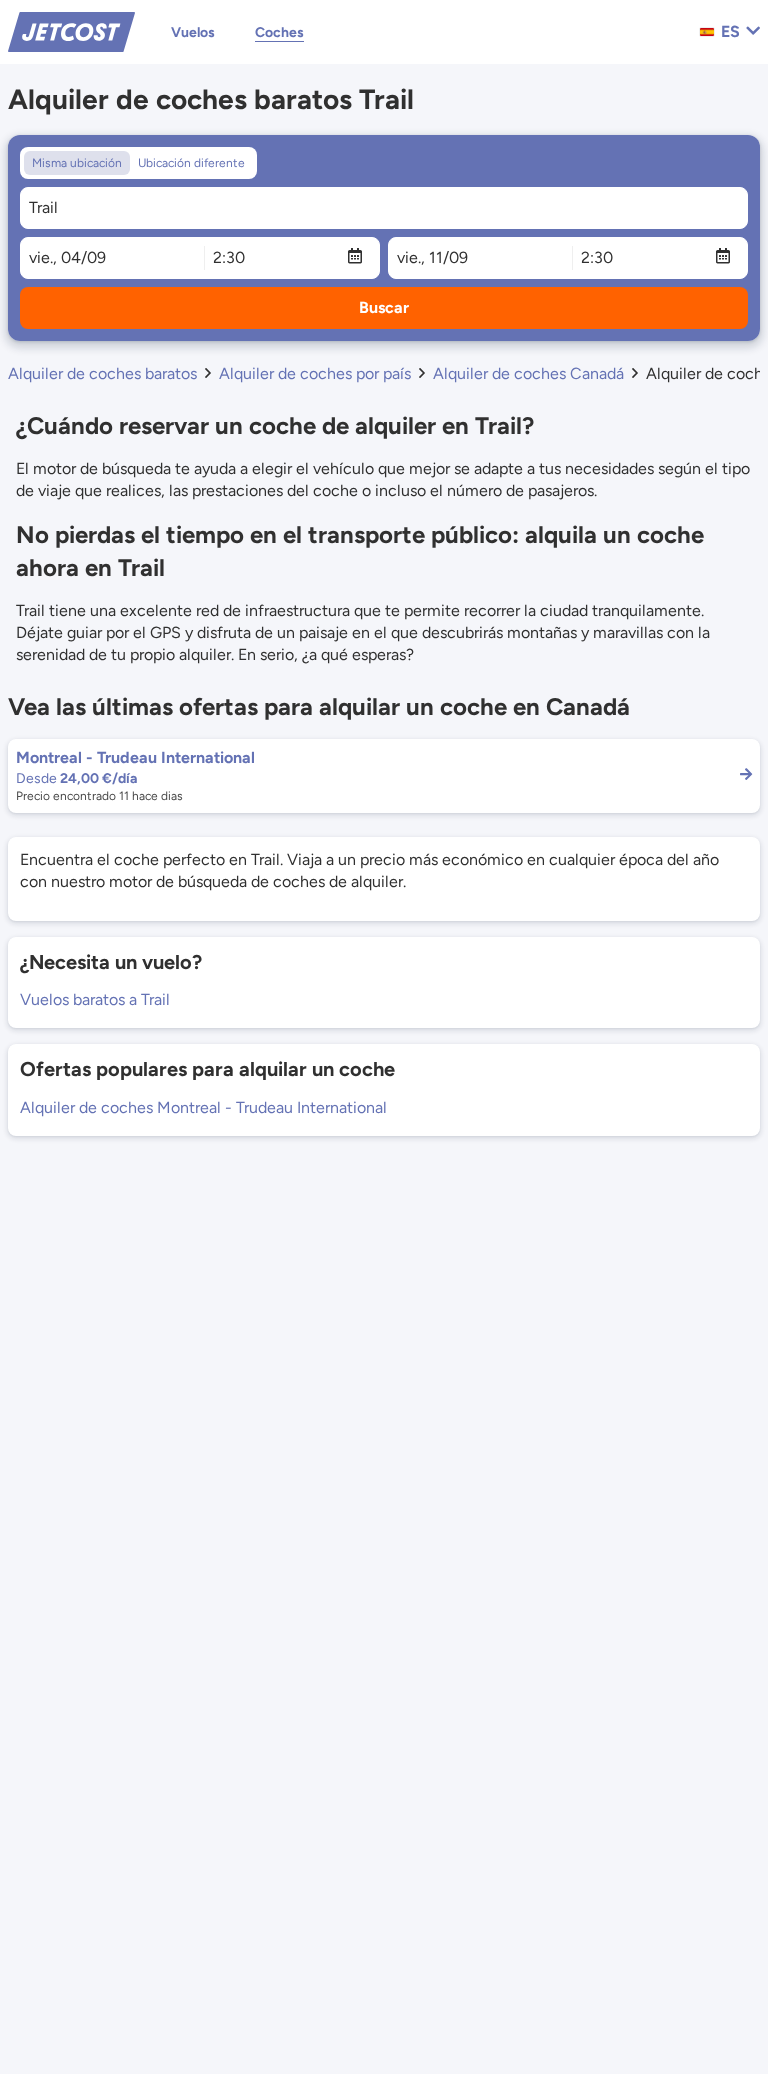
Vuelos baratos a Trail (95, 999)
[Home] (71, 30)
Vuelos (193, 32)
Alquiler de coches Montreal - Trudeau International (203, 1107)
